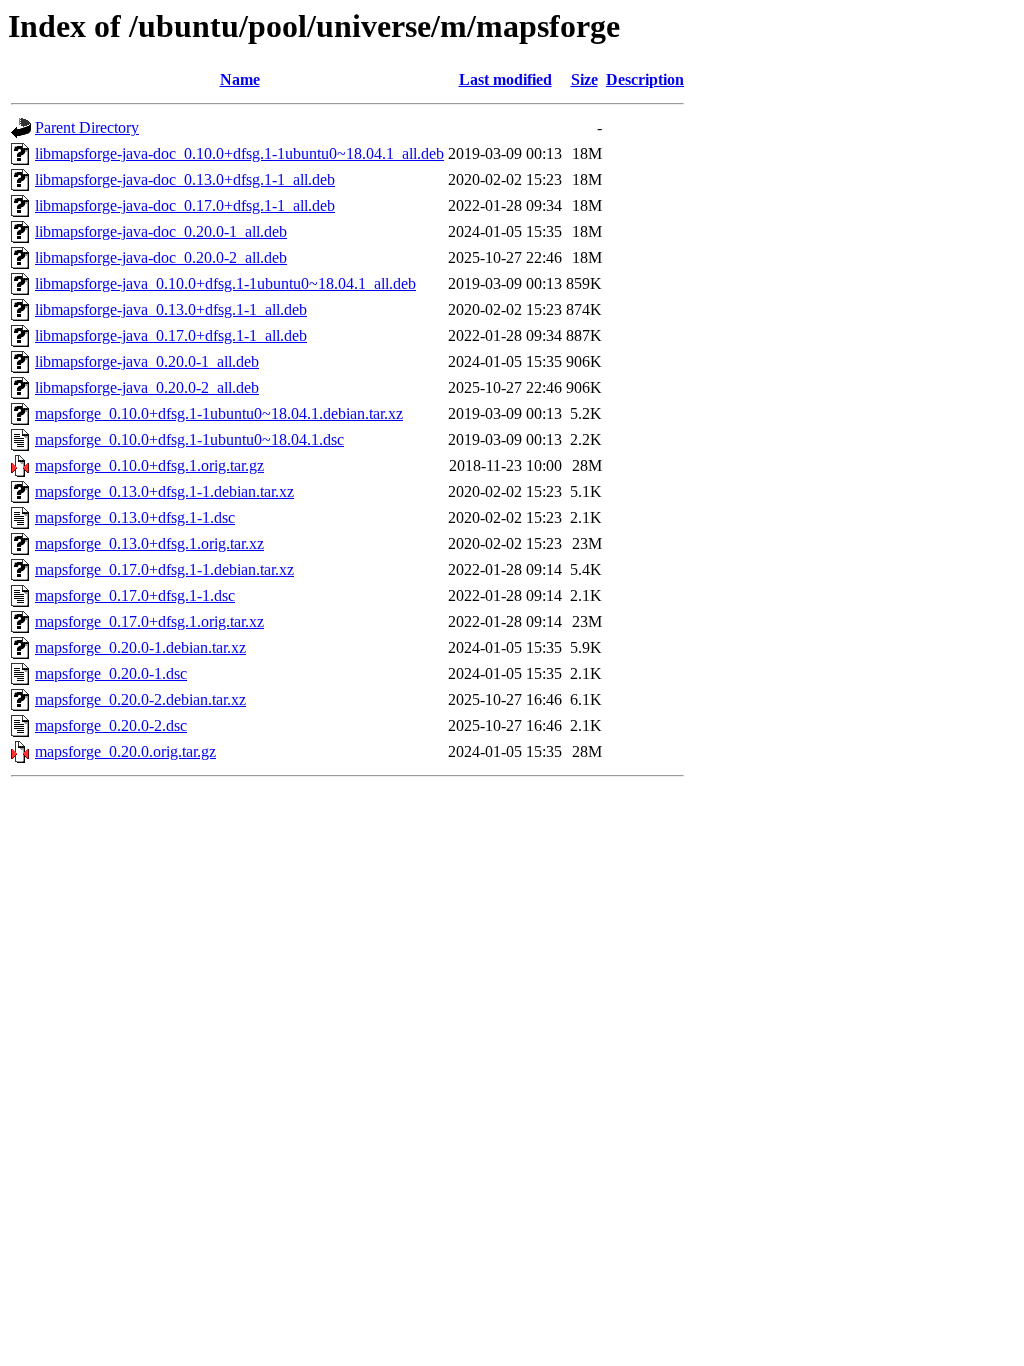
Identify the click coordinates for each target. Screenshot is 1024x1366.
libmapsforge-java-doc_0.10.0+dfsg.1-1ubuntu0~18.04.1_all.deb (239, 153)
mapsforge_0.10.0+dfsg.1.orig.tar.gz (149, 465)
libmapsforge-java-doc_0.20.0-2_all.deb (161, 257)
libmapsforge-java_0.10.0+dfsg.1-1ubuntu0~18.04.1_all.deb (225, 283)
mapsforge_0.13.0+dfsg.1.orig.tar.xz (149, 543)
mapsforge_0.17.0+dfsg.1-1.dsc (135, 595)
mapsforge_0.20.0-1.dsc (111, 673)
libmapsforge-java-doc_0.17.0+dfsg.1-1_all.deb (185, 205)
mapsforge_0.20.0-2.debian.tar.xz (140, 699)
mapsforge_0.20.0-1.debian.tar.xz (140, 647)
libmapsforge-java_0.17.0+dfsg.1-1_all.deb (171, 335)
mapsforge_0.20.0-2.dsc (111, 725)
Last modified (505, 79)
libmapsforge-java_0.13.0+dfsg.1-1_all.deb (171, 309)
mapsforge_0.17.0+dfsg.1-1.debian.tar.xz (164, 569)
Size (584, 79)
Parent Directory (87, 127)
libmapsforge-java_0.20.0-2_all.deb (147, 387)
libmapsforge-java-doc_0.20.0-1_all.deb (161, 231)
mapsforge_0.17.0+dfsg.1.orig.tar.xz (149, 621)
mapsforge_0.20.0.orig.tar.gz (125, 751)
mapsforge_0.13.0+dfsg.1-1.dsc (135, 517)
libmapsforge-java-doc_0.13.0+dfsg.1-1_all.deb (185, 179)
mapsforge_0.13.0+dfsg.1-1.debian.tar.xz (164, 491)
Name (240, 79)
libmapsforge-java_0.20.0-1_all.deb (147, 361)
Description (645, 79)
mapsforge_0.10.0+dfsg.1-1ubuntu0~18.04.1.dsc (189, 439)
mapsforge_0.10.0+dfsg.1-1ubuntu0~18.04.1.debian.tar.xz (219, 413)
